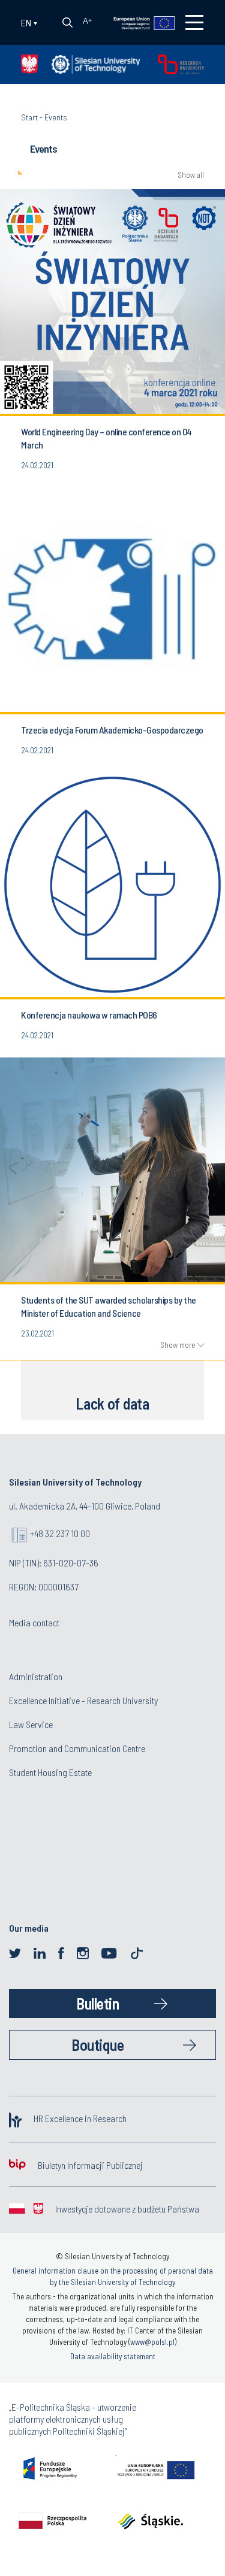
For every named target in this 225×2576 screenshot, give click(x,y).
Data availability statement (113, 2356)
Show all (191, 175)
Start (29, 117)
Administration (36, 1676)
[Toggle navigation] (194, 22)
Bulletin (97, 2003)
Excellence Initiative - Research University (83, 1700)
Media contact (34, 1622)
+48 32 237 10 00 (60, 1533)
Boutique (97, 2045)
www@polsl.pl (152, 2342)
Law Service (31, 1724)
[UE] (136, 22)
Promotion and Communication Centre (77, 1748)
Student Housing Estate (50, 1772)
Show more (178, 1345)
